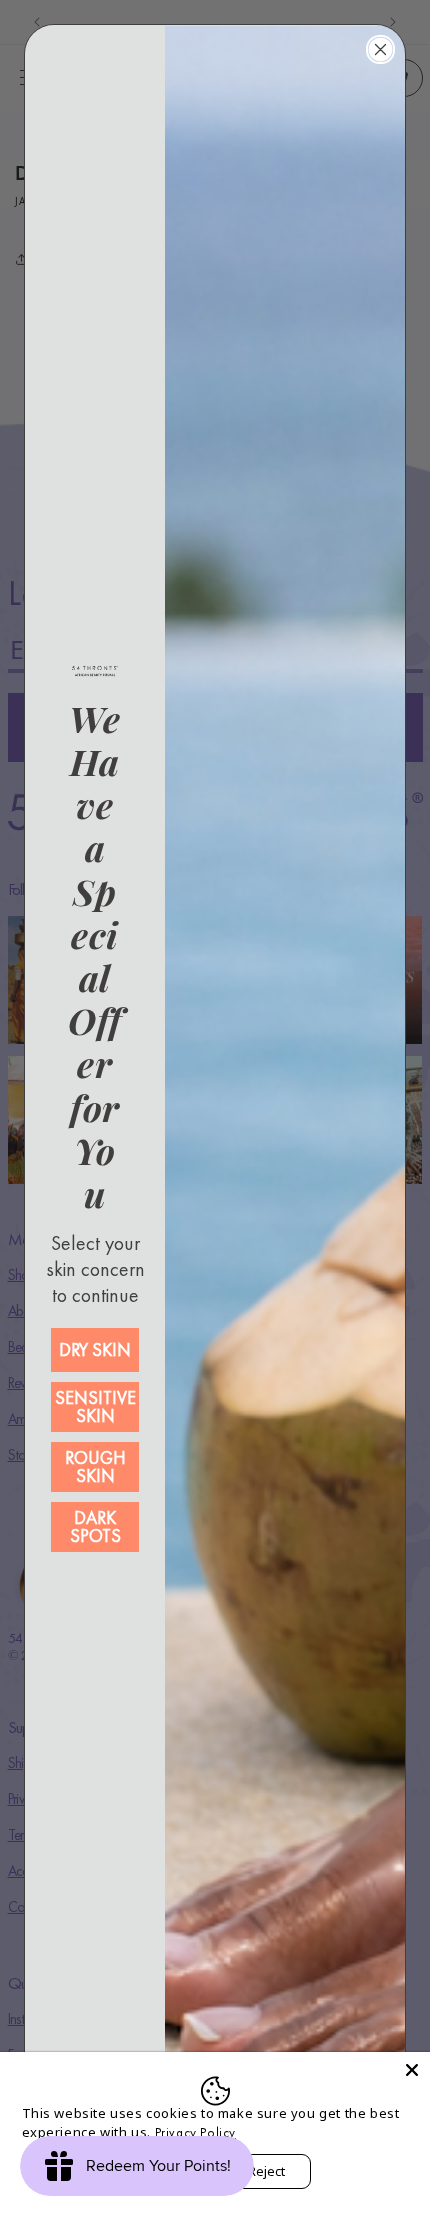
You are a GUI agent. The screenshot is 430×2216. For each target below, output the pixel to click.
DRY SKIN (95, 1349)
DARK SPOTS (95, 1526)
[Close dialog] (380, 49)
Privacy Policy (195, 2132)
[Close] (412, 2070)
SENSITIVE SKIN (95, 1406)
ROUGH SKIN (95, 1466)
